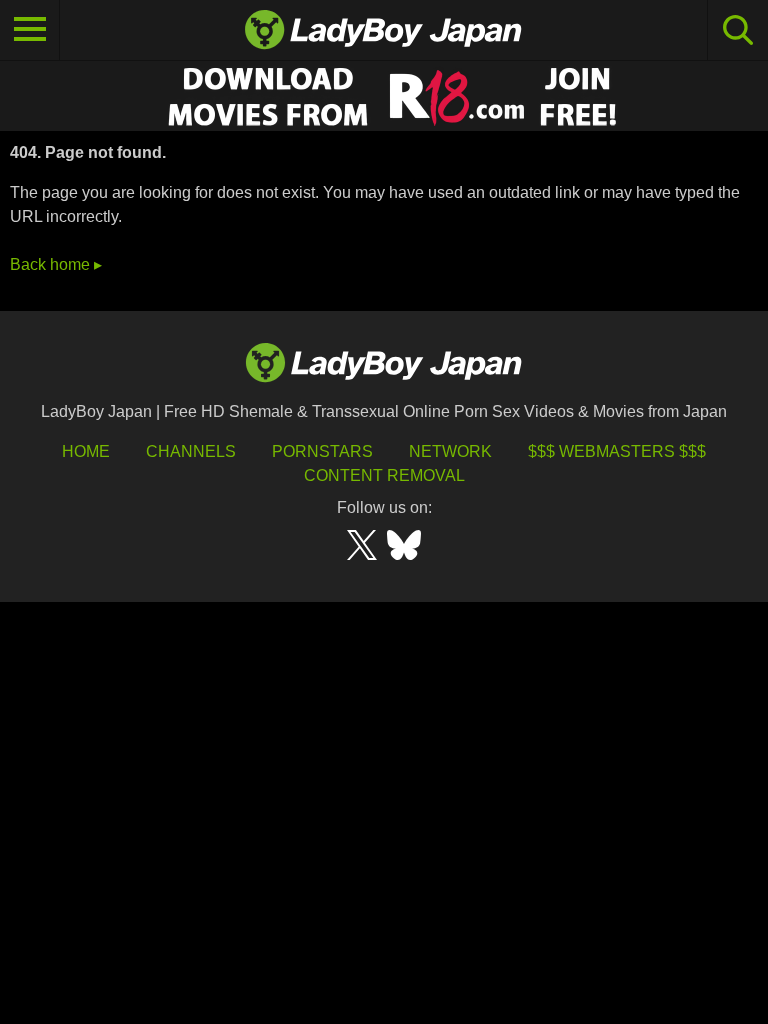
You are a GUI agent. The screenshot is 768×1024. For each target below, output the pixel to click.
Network (450, 451)
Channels (191, 451)
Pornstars (322, 451)
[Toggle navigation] (30, 30)
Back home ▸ (56, 264)
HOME (86, 451)
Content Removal (384, 475)
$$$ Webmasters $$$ (617, 451)
